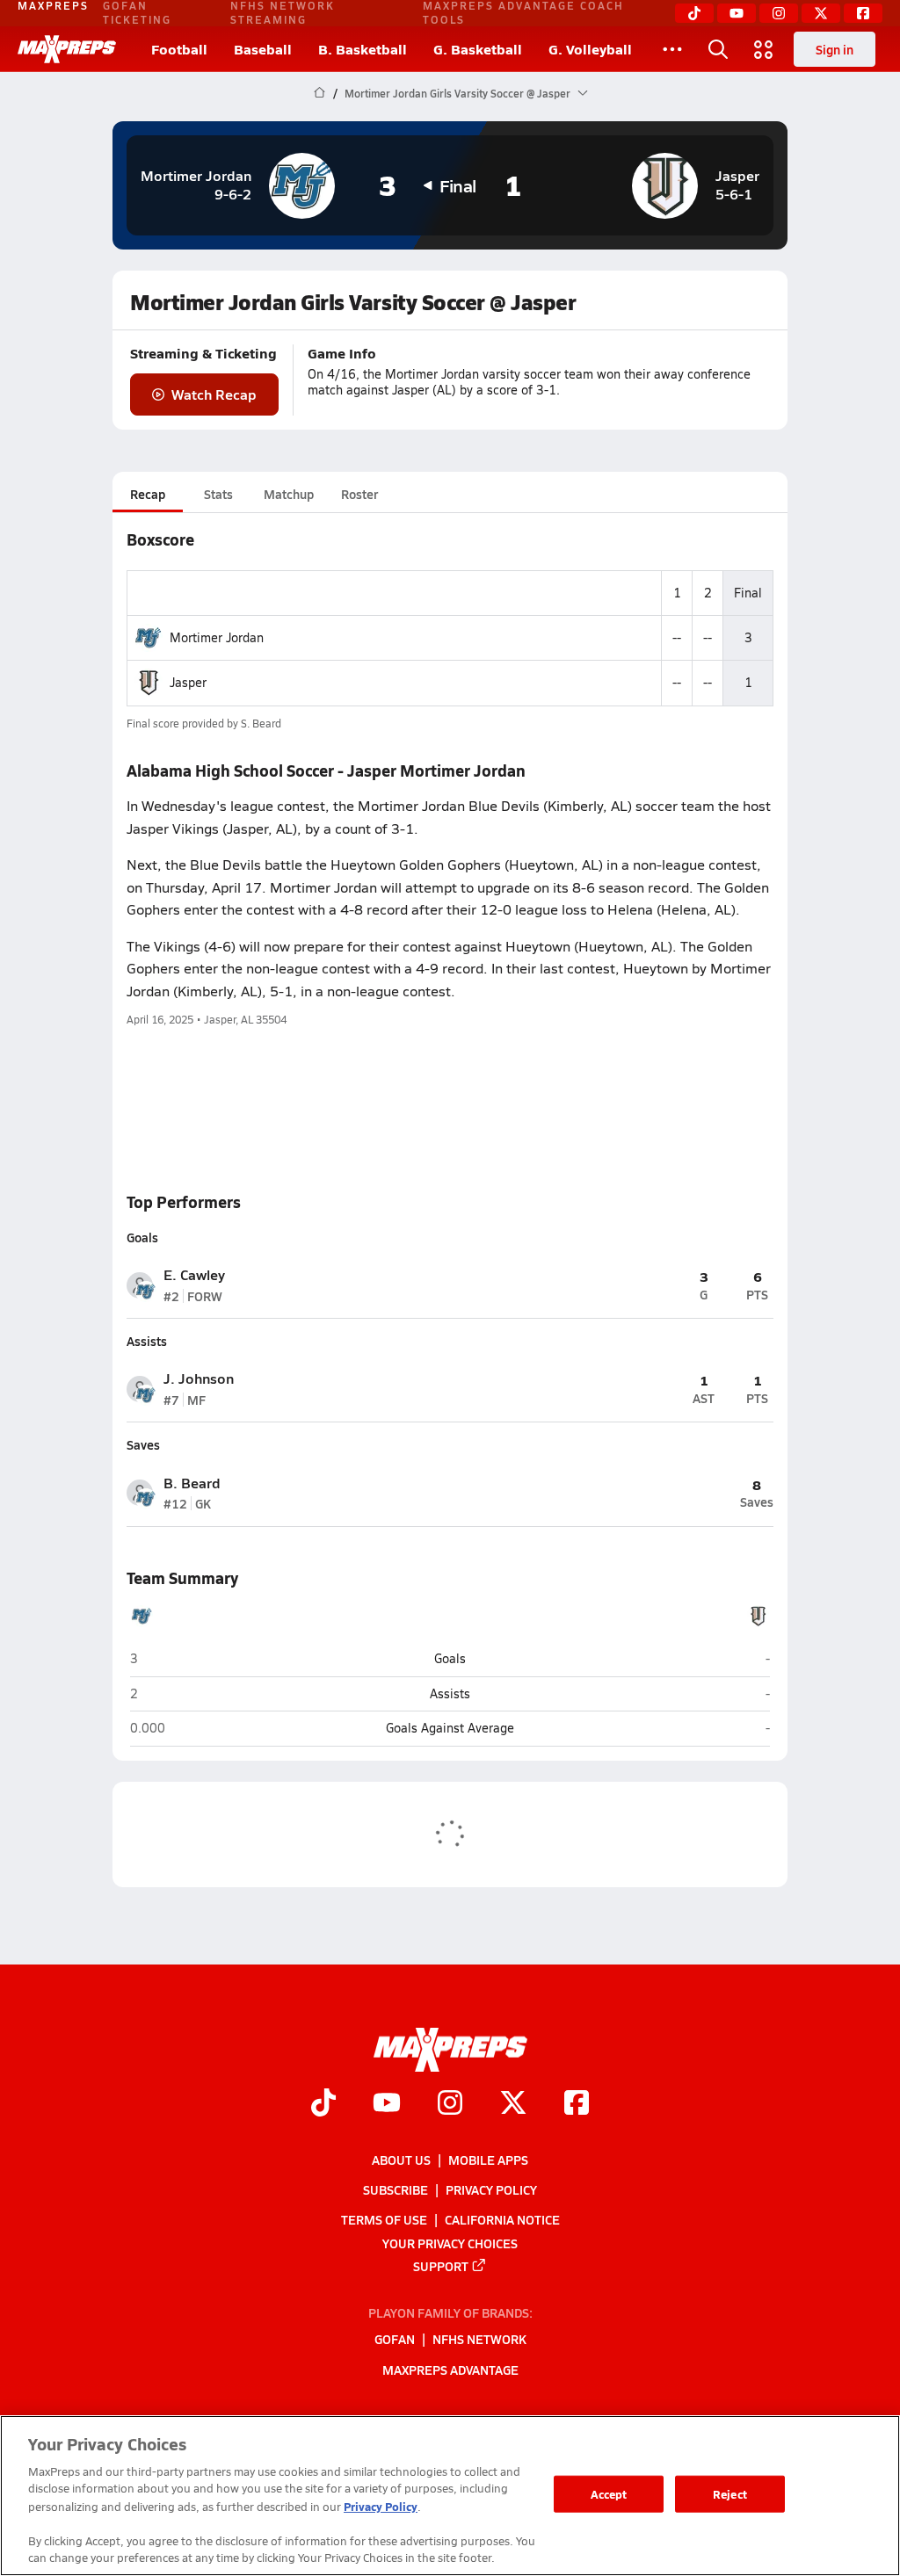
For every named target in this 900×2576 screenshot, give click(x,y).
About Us (401, 2160)
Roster (359, 494)
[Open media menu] (764, 49)
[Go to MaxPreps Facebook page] (577, 2104)
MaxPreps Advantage (450, 2369)
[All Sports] (672, 49)
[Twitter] (821, 13)
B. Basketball (363, 49)
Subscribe (396, 2189)
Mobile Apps (488, 2160)
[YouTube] (737, 13)
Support (441, 2265)
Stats (218, 494)
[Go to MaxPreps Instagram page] (450, 2104)
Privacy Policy (491, 2189)
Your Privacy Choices (450, 2242)
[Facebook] (863, 13)
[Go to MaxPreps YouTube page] (387, 2104)
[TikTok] (694, 13)
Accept (609, 2494)
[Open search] (718, 49)
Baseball (263, 49)
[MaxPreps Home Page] (319, 93)
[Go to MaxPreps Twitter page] (513, 2104)
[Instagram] (779, 13)
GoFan (395, 2339)
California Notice (502, 2219)
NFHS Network (479, 2339)
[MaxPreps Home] (67, 49)
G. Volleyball (590, 49)
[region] (450, 2496)
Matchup (289, 494)
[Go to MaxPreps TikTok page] (323, 2104)
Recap (148, 494)
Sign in (835, 49)
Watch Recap (214, 394)
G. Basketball (478, 49)
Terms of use (384, 2219)
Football (179, 49)
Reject (730, 2494)
